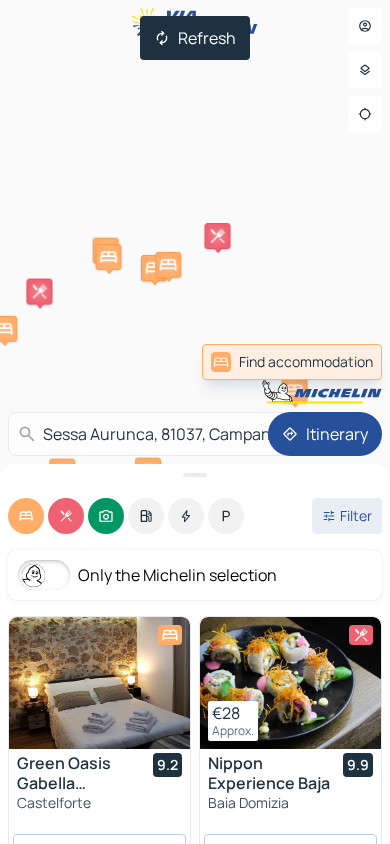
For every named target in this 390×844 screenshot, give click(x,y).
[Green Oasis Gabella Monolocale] (99, 683)
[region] (99, 683)
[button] (154, 268)
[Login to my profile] (365, 26)
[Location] (365, 114)
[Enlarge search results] (195, 475)
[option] (26, 516)
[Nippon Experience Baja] (290, 683)
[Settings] (365, 70)
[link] (292, 362)
